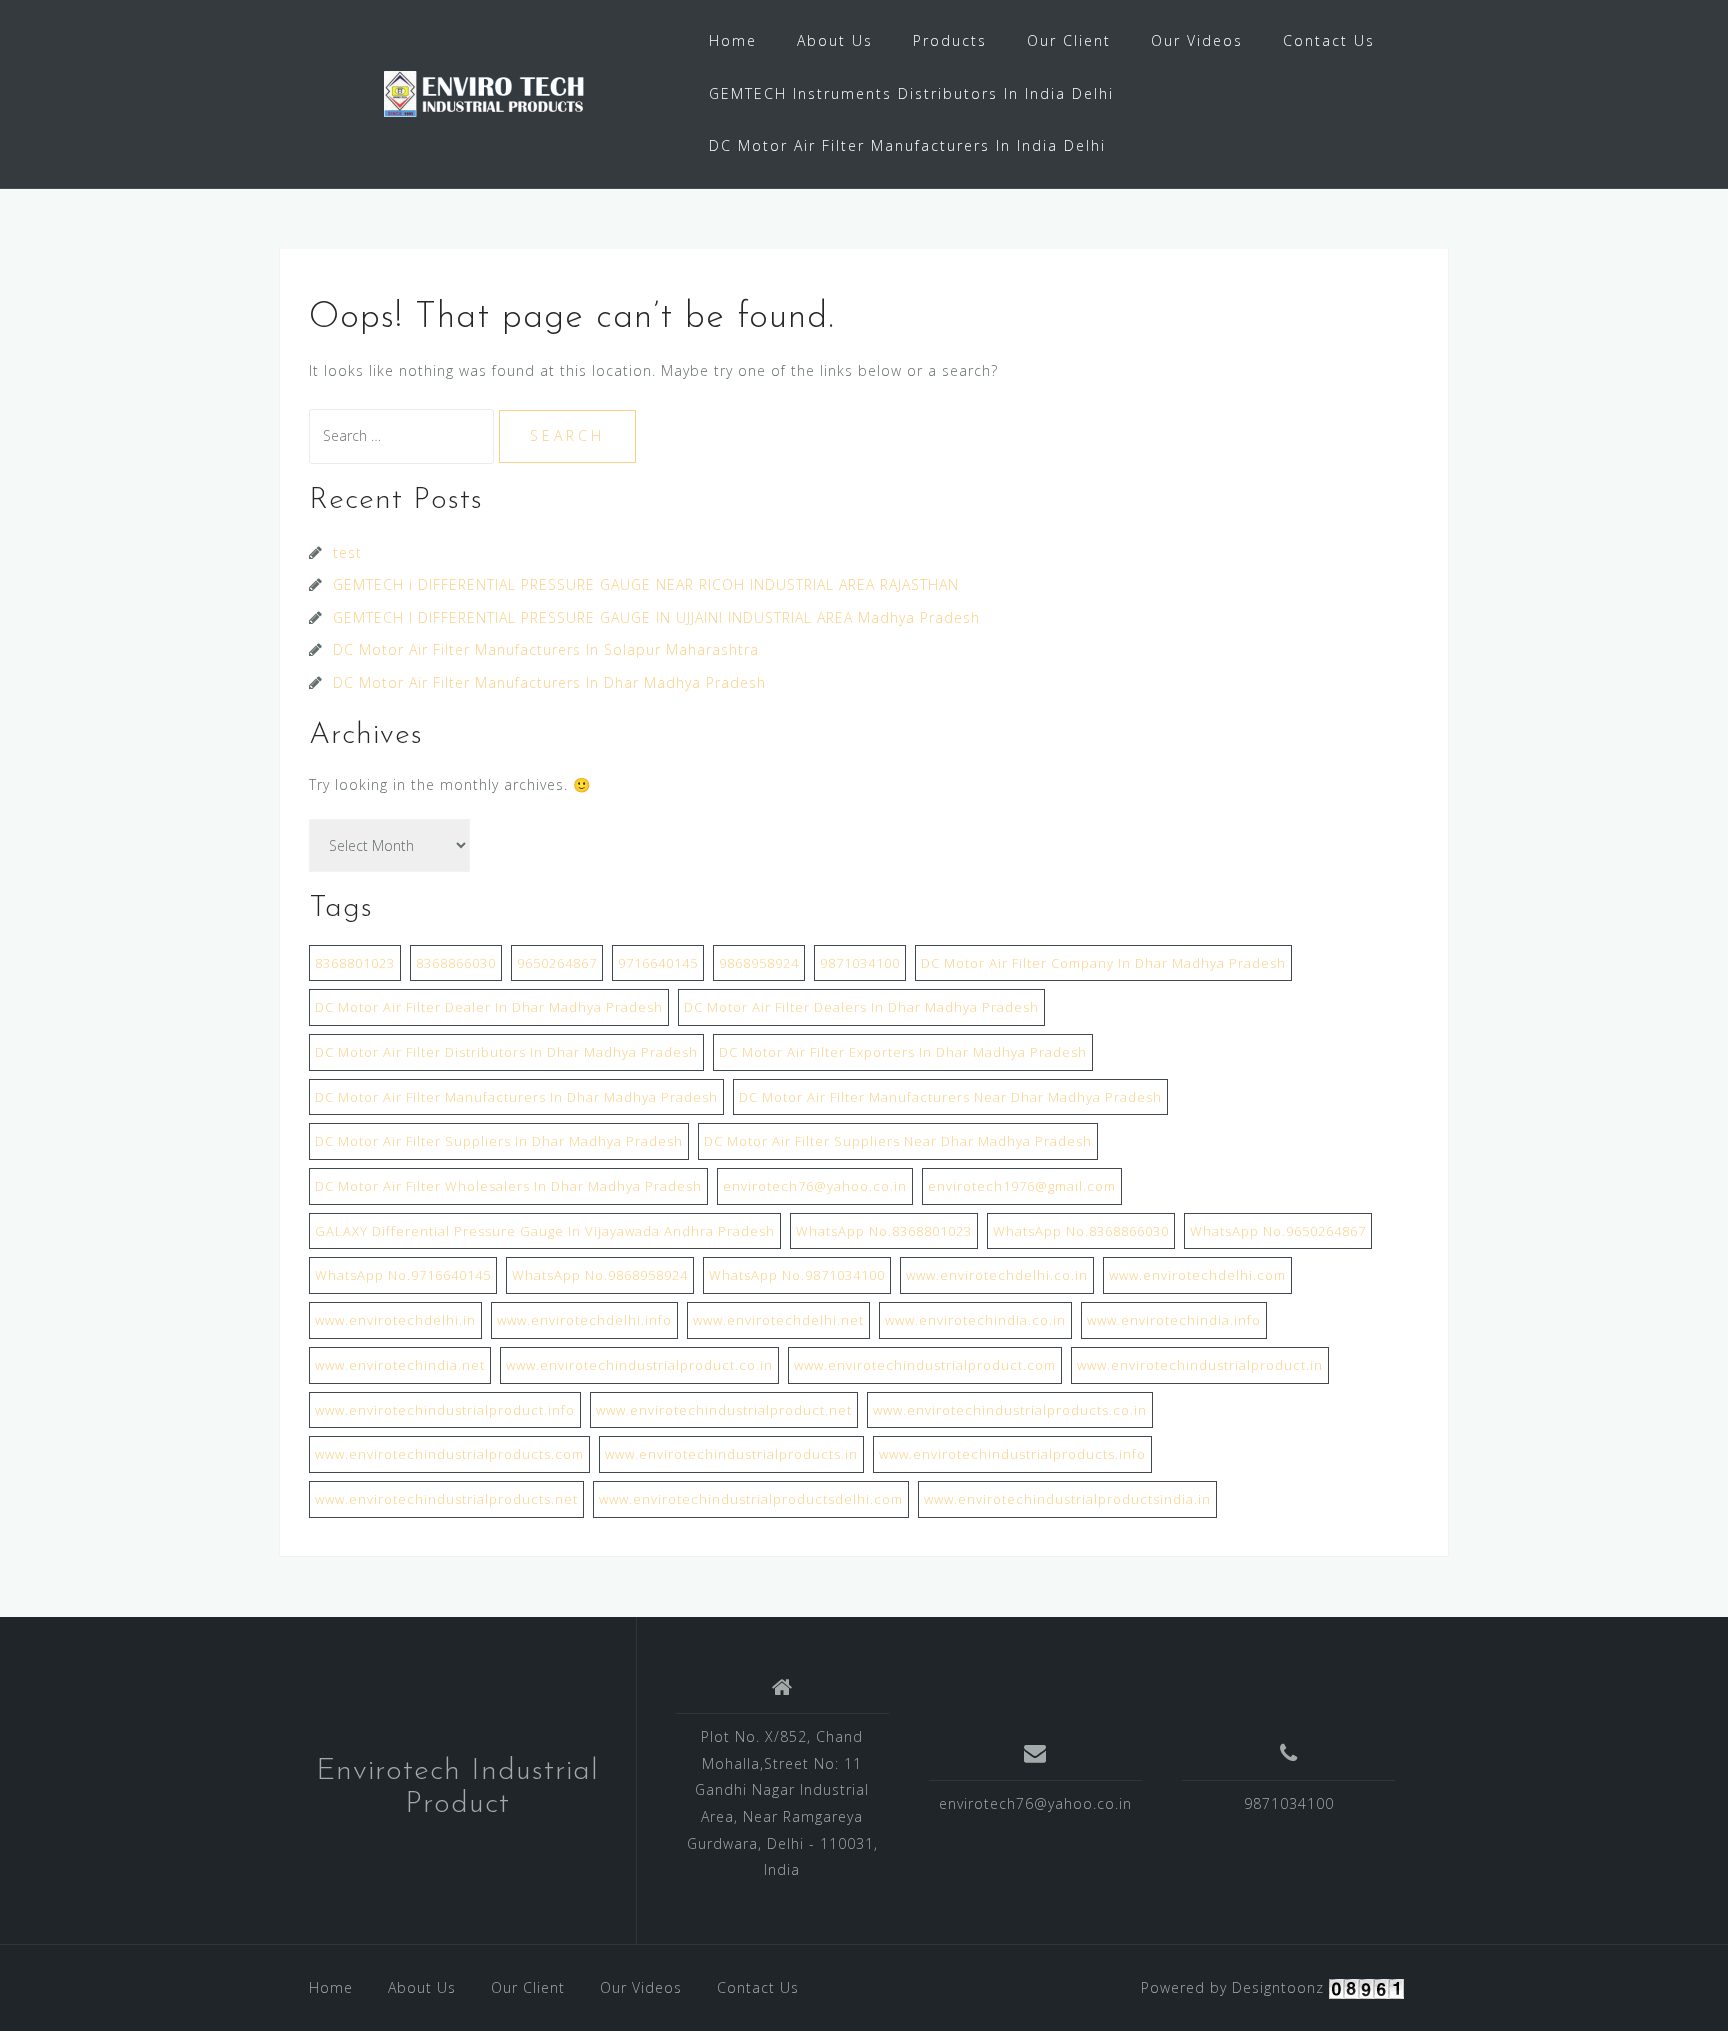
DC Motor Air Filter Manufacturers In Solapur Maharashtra (546, 649)
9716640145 (658, 963)
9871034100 (860, 963)
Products (950, 40)
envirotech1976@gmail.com (1022, 1186)
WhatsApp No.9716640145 (403, 1275)
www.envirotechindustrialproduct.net (724, 1410)
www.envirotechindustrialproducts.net (446, 1499)
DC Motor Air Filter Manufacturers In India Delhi (907, 145)
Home (733, 40)
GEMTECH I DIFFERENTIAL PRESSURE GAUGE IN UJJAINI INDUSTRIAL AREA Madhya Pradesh (656, 617)
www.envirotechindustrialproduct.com (925, 1365)
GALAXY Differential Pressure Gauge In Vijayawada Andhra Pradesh (545, 1231)
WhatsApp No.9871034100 (797, 1275)
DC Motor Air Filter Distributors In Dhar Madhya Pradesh (506, 1052)
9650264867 (557, 963)
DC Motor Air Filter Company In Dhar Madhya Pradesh (1103, 963)
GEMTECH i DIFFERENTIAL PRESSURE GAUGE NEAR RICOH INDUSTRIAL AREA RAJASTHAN (646, 584)
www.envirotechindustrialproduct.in (1200, 1365)
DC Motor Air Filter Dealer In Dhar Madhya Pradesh (489, 1007)
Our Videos (1197, 40)
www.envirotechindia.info (1174, 1320)
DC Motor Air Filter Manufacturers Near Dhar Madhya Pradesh (950, 1097)
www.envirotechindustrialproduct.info (445, 1410)
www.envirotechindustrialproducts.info (1012, 1454)
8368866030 (456, 963)
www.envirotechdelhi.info (584, 1320)
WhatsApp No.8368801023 (884, 1231)
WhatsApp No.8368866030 (1081, 1231)
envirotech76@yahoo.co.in (815, 1186)
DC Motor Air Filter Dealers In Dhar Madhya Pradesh (861, 1007)
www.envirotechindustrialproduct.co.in (639, 1365)
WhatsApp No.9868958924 (600, 1275)
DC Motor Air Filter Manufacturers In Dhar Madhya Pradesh (549, 682)
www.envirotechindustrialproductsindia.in (1067, 1499)
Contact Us (1329, 40)
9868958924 (759, 963)
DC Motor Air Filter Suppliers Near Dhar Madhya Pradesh (898, 1141)
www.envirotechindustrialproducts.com (449, 1454)
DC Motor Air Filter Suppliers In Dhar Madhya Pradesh (499, 1141)
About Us (835, 40)
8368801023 (355, 963)
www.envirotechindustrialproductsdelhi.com (751, 1499)
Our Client (1069, 40)
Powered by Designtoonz (1232, 1987)
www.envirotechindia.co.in (975, 1320)
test (347, 552)
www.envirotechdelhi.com (1197, 1275)
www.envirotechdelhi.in (395, 1320)
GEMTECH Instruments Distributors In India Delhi (911, 93)
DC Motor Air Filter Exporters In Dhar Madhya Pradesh (903, 1052)
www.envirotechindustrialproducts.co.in (1010, 1410)
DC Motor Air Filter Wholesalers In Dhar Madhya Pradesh (508, 1186)
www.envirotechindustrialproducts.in (731, 1454)
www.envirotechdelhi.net (778, 1320)
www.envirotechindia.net (400, 1365)
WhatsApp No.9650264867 (1278, 1231)
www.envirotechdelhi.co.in (997, 1275)
